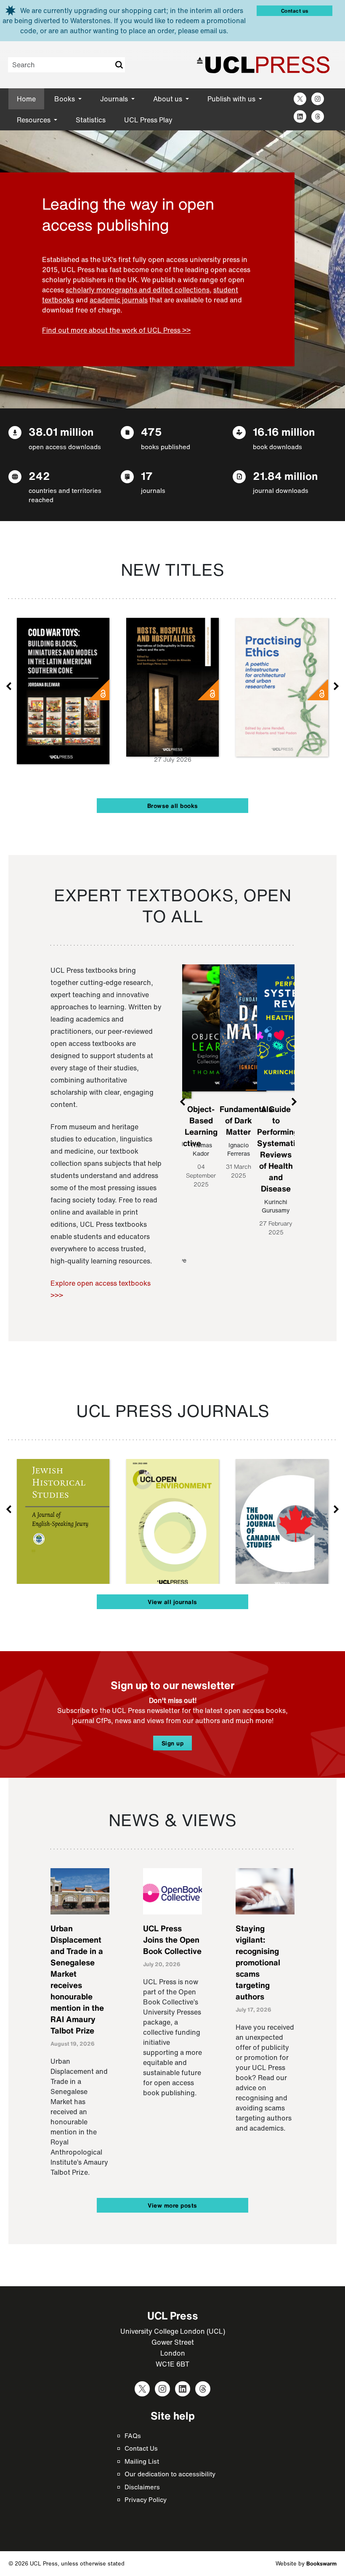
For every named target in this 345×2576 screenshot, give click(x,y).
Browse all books (173, 806)
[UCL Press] (263, 65)
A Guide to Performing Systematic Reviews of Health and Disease (278, 1149)
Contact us (295, 11)
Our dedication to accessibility (170, 2474)
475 (151, 432)
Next (336, 686)
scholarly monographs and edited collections (138, 290)
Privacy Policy (146, 2499)
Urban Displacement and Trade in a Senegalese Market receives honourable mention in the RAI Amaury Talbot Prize (77, 1979)
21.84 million (285, 476)
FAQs (133, 2436)
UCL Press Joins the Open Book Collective (172, 1940)
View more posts (172, 2205)
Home (26, 99)
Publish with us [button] (232, 99)
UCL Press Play (148, 120)
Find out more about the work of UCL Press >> (116, 330)
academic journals (119, 300)
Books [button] (65, 99)
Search (119, 65)
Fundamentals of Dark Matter (246, 1120)
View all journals (172, 1602)
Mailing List (142, 2461)
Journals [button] (115, 99)
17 (147, 476)
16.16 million (284, 432)
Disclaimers (142, 2487)
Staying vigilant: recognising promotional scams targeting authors (258, 1962)
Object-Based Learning (201, 1120)
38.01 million (61, 432)
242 (39, 476)
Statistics (91, 120)
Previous (9, 686)
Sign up (173, 1743)
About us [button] (169, 99)
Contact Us (141, 2448)
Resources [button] (34, 120)
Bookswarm (321, 2564)
